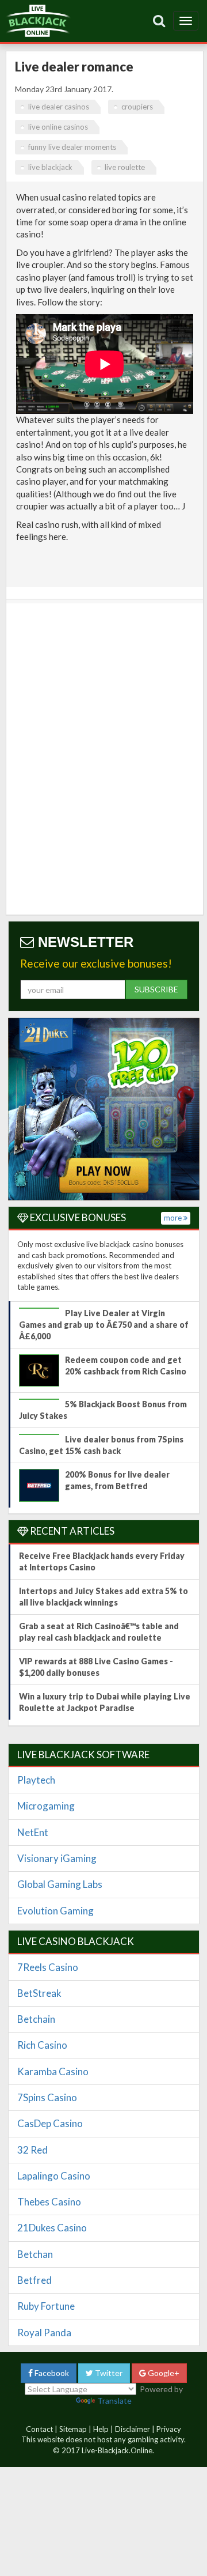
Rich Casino (42, 2045)
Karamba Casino (53, 2071)
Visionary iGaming (57, 1858)
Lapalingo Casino (54, 2176)
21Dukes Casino (52, 2228)
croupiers (137, 107)
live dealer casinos (59, 107)
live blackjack (50, 167)
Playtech (36, 1780)
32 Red (32, 2150)
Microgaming (46, 1806)
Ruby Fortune (46, 2306)
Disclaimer (133, 2429)
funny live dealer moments (72, 147)
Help (101, 2429)
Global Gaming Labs (60, 1884)
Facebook (51, 2373)
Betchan (35, 2254)
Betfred (34, 2280)
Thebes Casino (49, 2202)
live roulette (125, 167)
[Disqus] (105, 759)
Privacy (169, 2429)
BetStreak (39, 1993)
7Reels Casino (48, 1967)
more (174, 1218)
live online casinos (58, 127)
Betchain (36, 2019)
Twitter (108, 2373)
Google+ (163, 2373)
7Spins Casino (47, 2097)
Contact (39, 2429)
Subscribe (156, 989)
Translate (114, 2401)
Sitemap (73, 2429)
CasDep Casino (50, 2123)
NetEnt (33, 1832)
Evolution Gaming (55, 1911)
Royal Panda (44, 2333)
